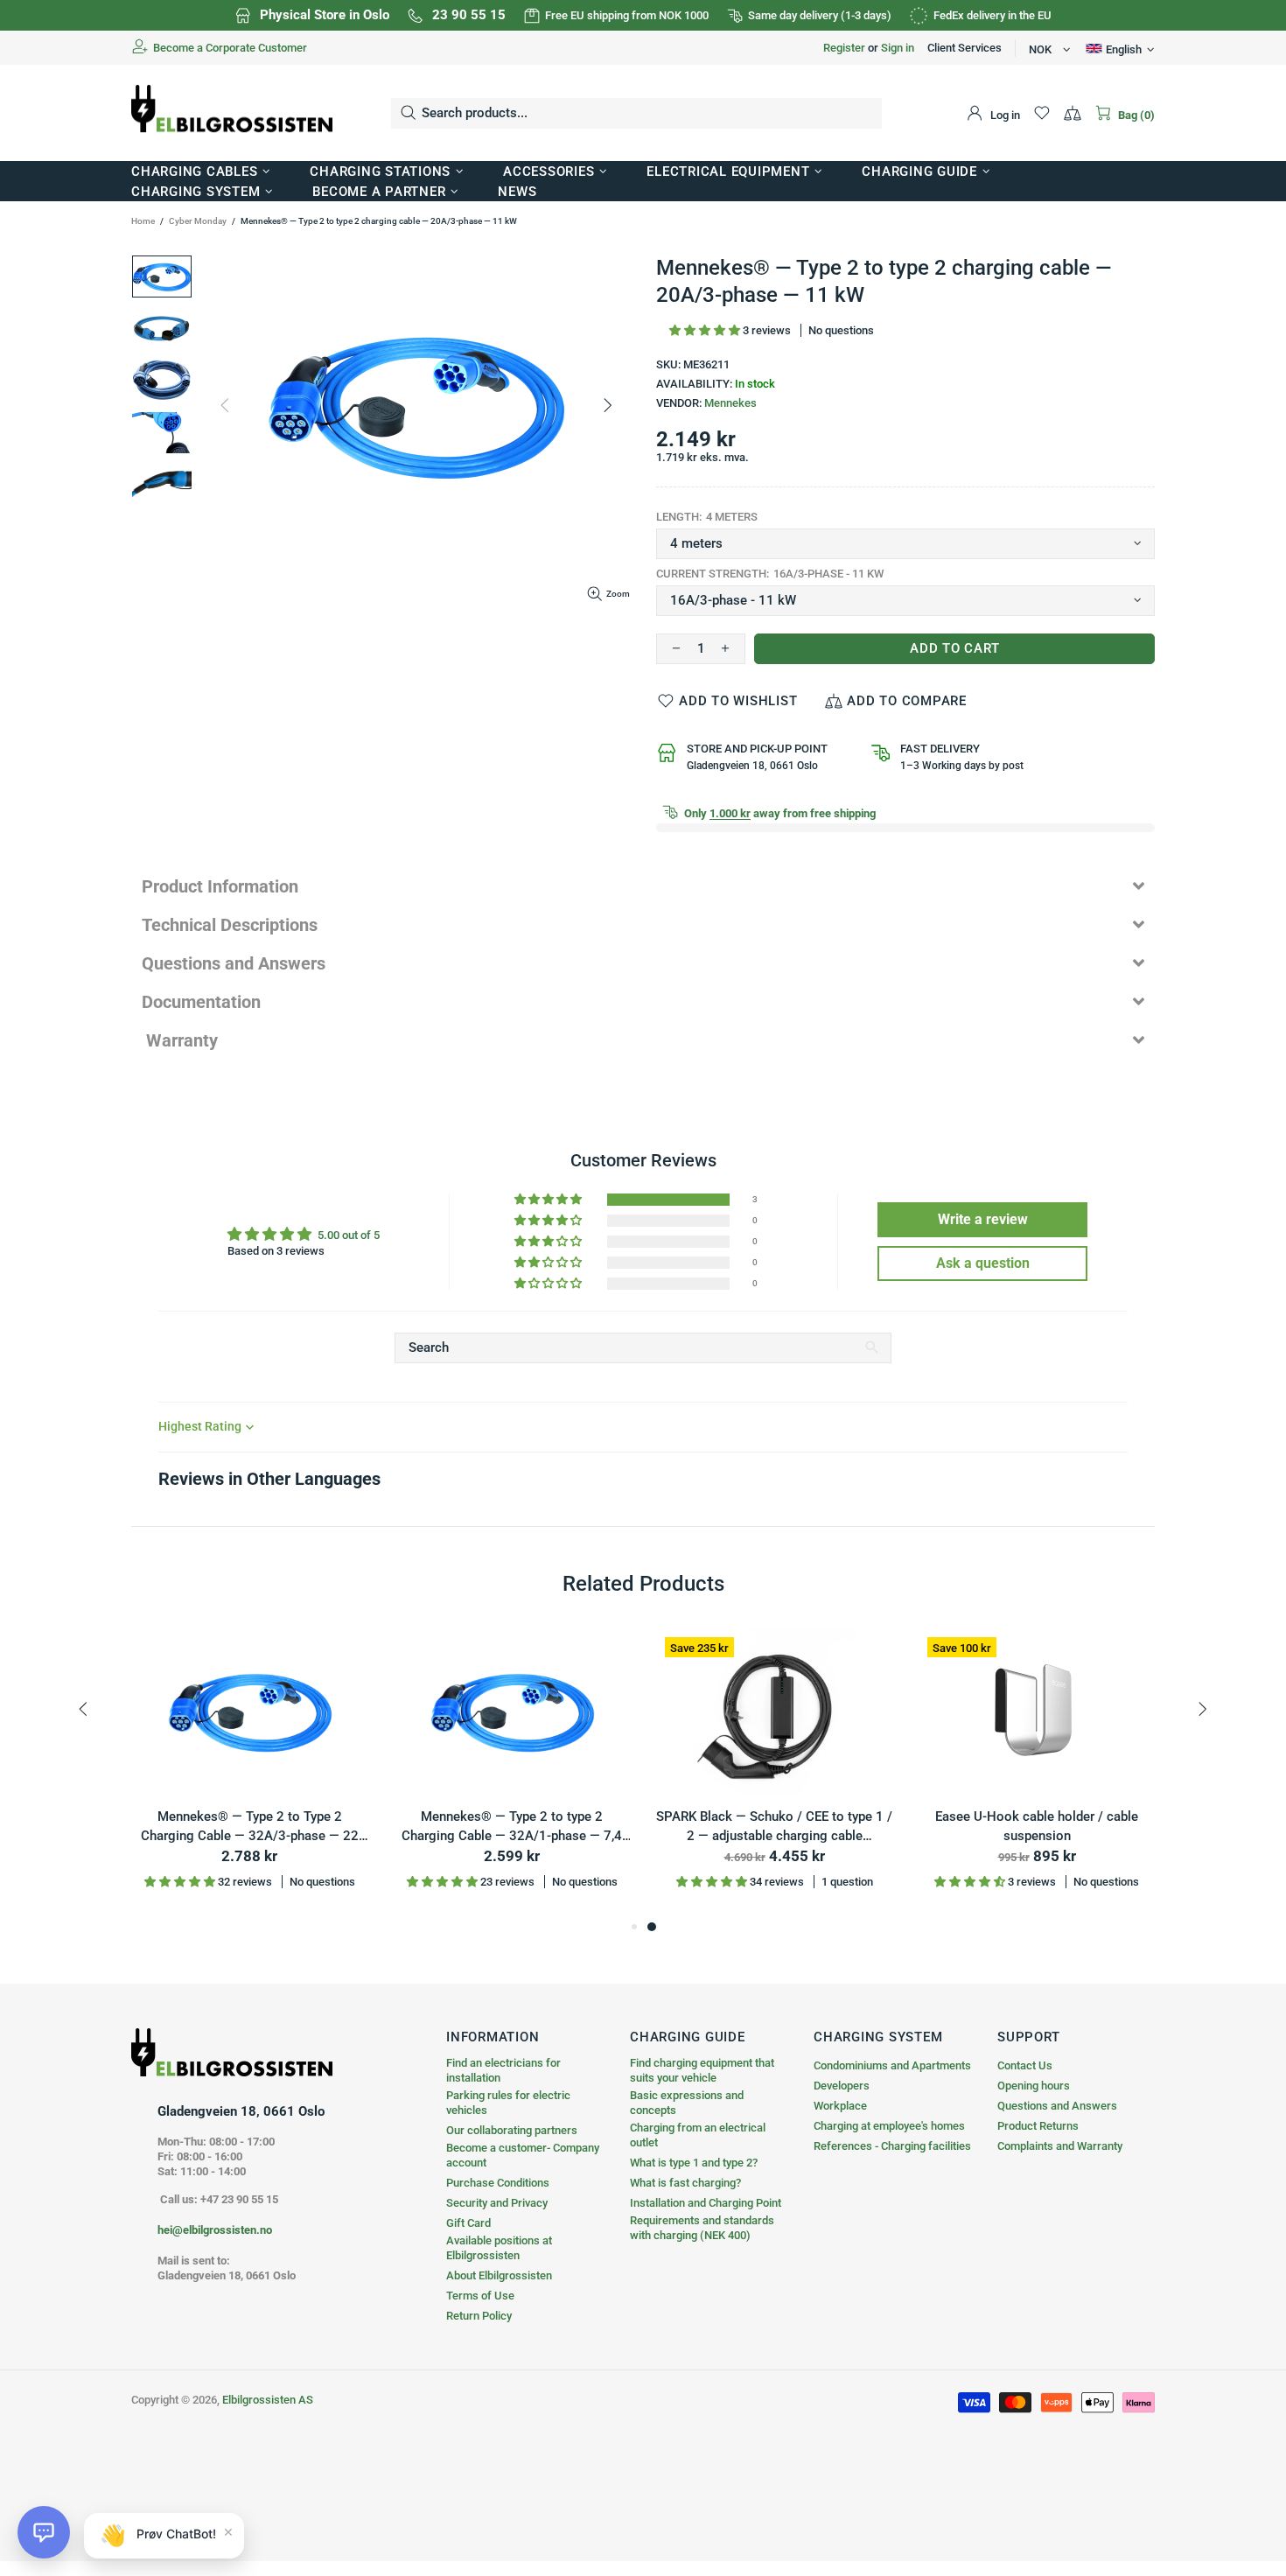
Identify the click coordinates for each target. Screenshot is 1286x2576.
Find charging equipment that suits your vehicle (702, 2070)
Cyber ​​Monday (198, 221)
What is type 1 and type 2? (694, 2163)
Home (143, 221)
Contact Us (1025, 2065)
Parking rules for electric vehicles (508, 2103)
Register (844, 48)
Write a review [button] (983, 1219)
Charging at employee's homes (889, 2126)
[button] (706, 330)
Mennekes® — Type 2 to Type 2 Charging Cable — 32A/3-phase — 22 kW (250, 1827)
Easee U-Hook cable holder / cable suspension (1037, 1827)
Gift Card (468, 2223)
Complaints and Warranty (1060, 2146)
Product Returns (1038, 2126)
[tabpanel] (774, 1773)
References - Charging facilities (892, 2146)
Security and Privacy (497, 2203)
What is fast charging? (685, 2183)
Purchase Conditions (498, 2183)
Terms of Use (480, 2296)
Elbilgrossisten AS (232, 113)
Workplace (840, 2106)
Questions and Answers (1057, 2106)
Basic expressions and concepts (687, 2103)
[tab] (643, 886)
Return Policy (479, 2316)
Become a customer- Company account (523, 2155)
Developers (842, 2086)
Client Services (964, 48)
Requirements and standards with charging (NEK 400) (702, 2228)
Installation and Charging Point (706, 2203)
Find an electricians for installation (503, 2070)
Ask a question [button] (983, 1263)
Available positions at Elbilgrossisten (499, 2248)
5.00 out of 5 (349, 1235)
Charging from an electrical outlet (698, 2135)
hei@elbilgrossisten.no (215, 2230)
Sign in (898, 48)
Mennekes (730, 403)
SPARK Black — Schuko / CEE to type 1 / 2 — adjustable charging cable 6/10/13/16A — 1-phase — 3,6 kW (774, 1827)
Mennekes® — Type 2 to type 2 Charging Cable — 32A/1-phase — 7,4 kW (512, 1827)
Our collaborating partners (512, 2130)
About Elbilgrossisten (499, 2275)
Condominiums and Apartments (892, 2065)
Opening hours (1034, 2086)
